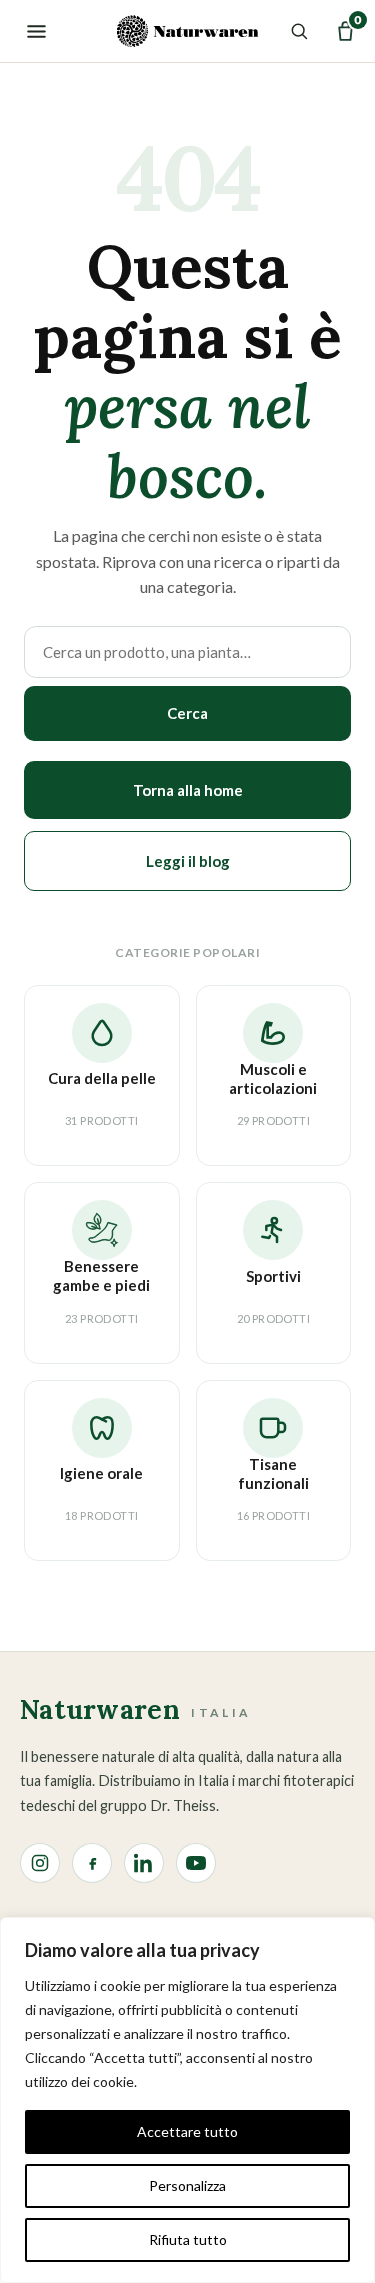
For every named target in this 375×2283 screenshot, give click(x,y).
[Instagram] (40, 1863)
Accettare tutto (187, 2131)
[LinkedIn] (144, 1863)
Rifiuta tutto (188, 2239)
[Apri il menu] (30, 31)
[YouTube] (196, 1863)
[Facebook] (92, 1863)
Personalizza (187, 2185)
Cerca (187, 713)
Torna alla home (188, 790)
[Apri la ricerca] (295, 31)
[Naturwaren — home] (187, 31)
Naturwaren (135, 1711)
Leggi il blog (188, 861)
